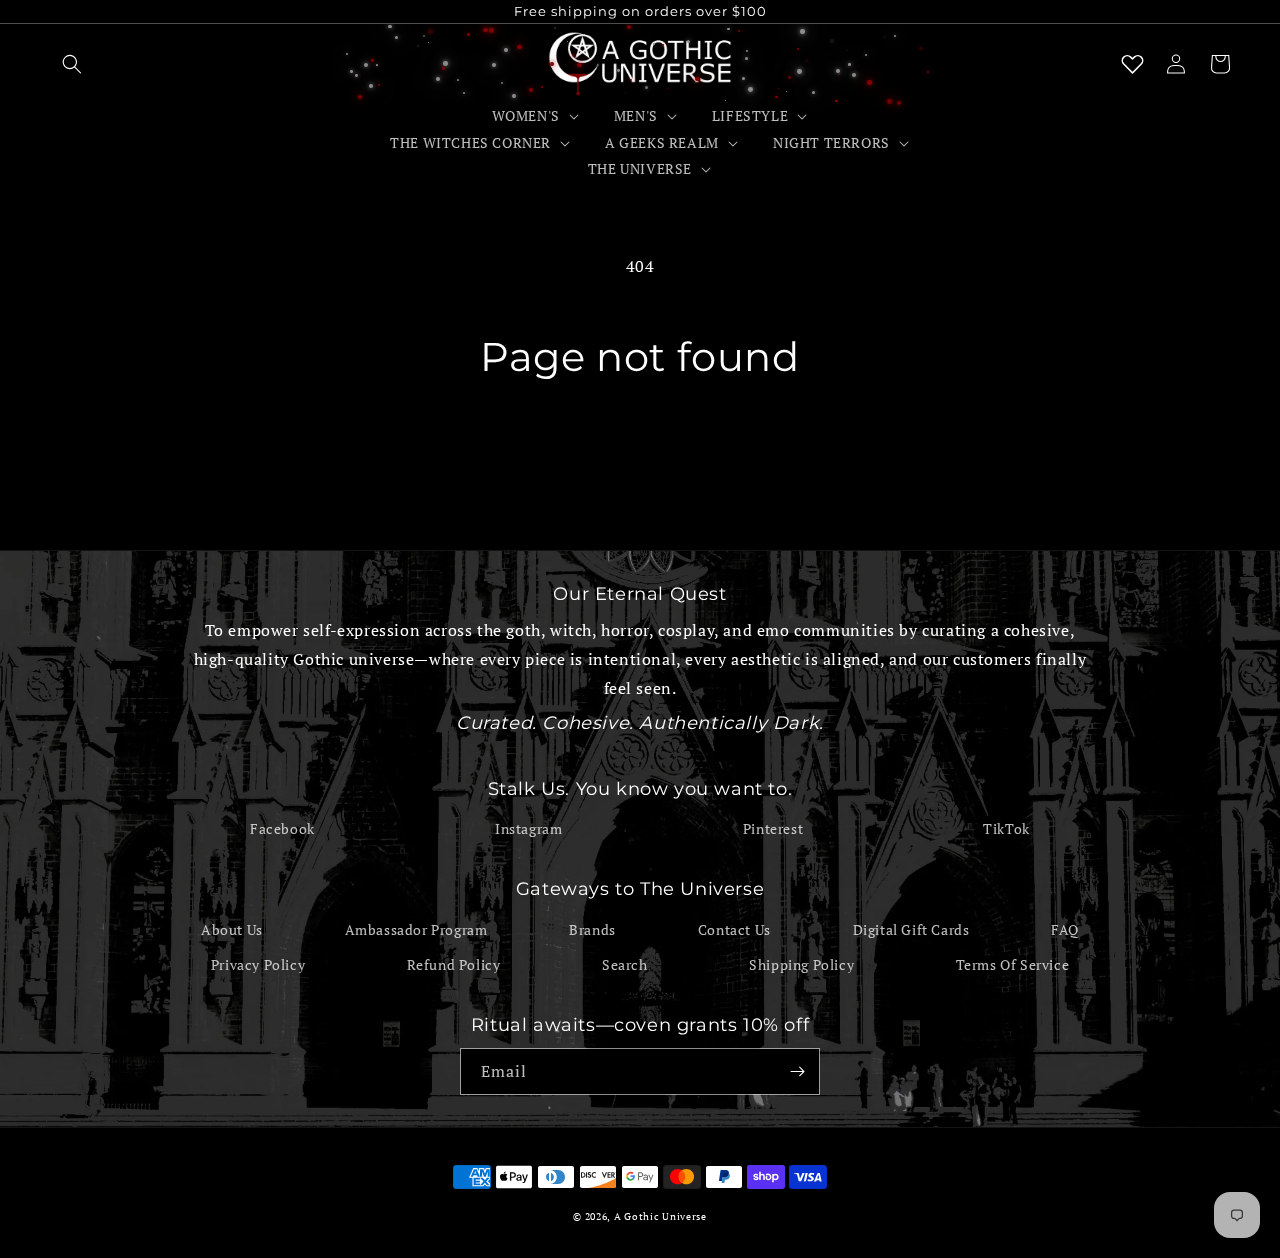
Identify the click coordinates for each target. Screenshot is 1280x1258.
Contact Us (734, 929)
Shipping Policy (801, 964)
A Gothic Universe (660, 1216)
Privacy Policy (258, 964)
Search (625, 964)
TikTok (1006, 828)
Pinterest (773, 828)
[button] (72, 64)
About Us (232, 929)
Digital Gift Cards (911, 929)
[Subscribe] (797, 1071)
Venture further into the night (640, 456)
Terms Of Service (1013, 964)
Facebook (282, 828)
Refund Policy (454, 964)
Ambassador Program (416, 929)
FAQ (1065, 929)
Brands (592, 929)
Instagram (528, 828)
